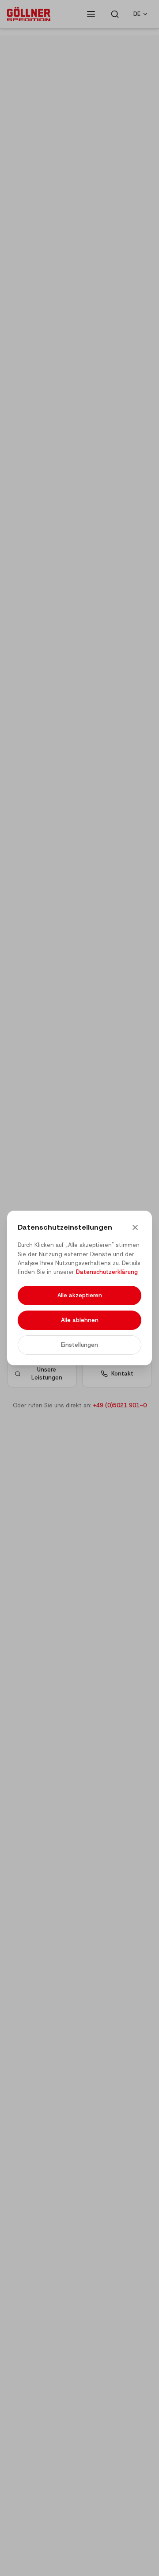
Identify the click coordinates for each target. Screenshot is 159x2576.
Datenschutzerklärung (107, 1272)
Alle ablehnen (80, 1320)
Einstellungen (79, 1345)
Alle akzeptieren (80, 1295)
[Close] (135, 1227)
